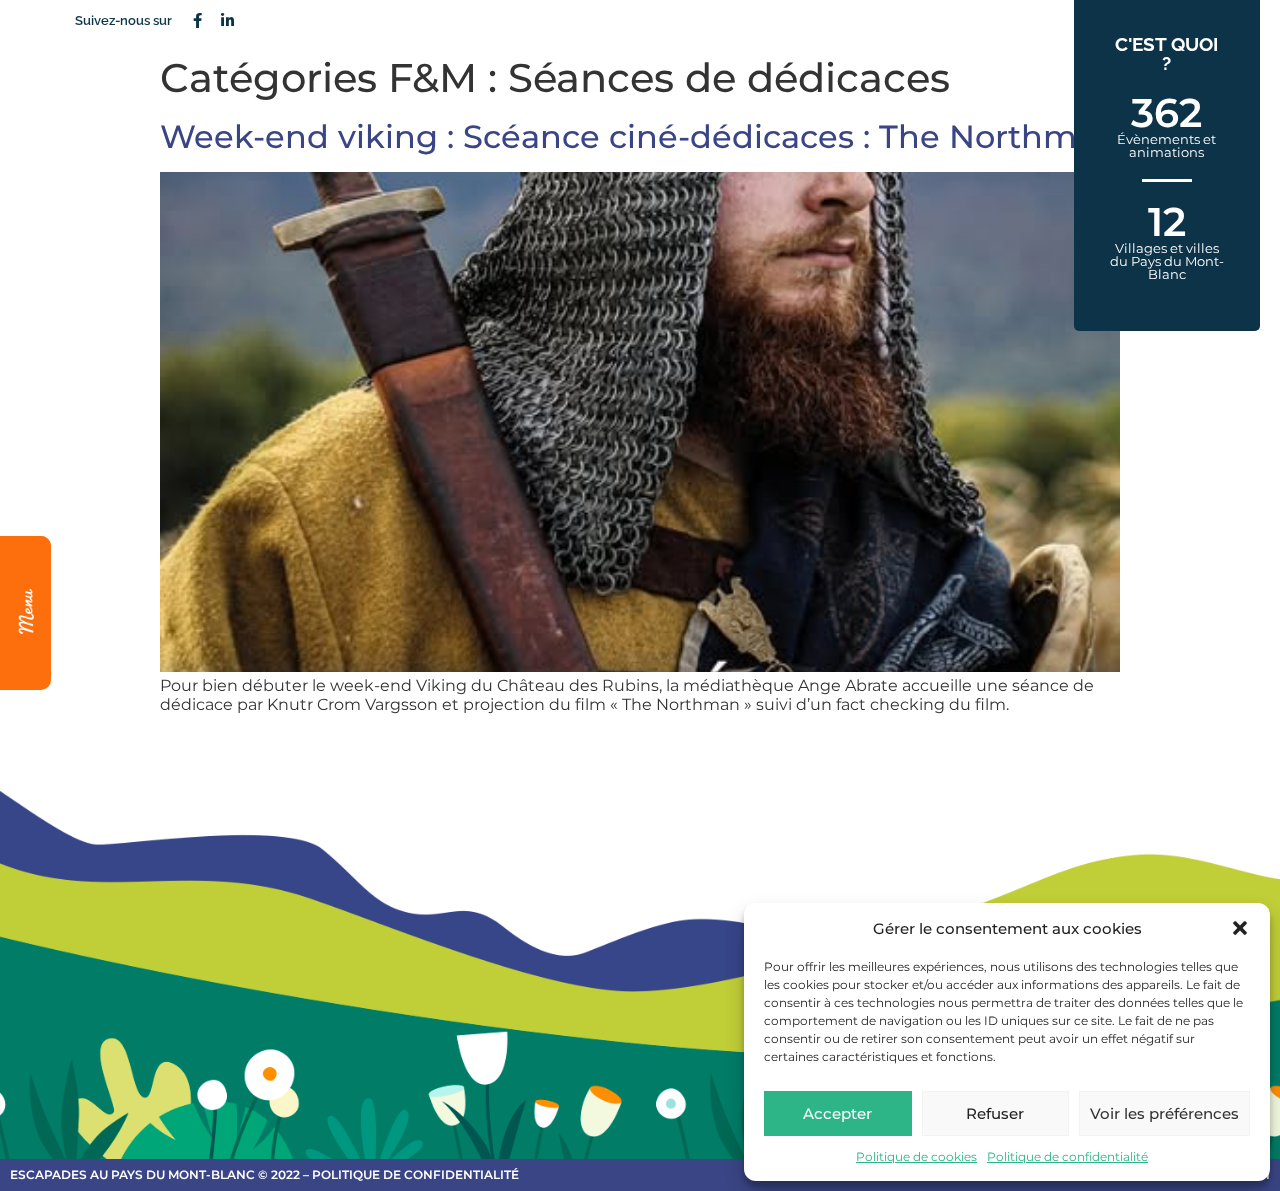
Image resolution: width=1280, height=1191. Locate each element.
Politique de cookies (916, 1156)
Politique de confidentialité (1067, 1156)
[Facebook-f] (197, 20)
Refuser (995, 1113)
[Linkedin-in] (227, 20)
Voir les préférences (1164, 1113)
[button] (1240, 928)
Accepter (837, 1113)
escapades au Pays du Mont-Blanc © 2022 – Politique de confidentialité (264, 1174)
